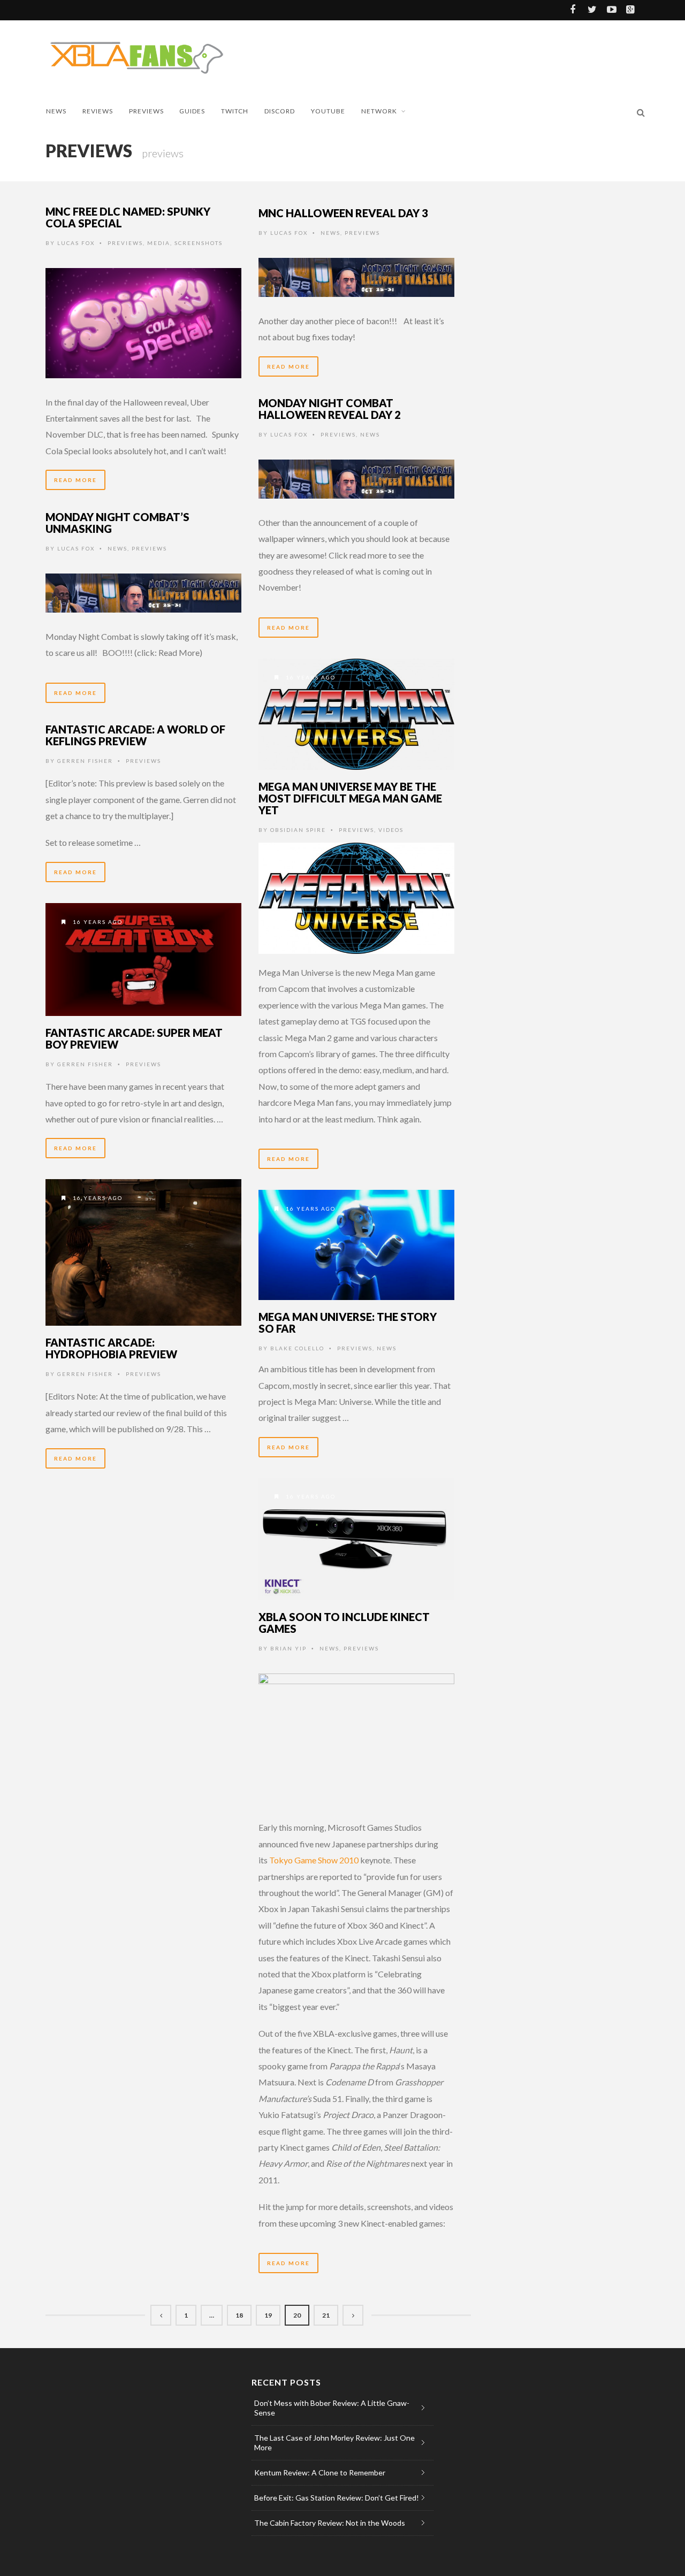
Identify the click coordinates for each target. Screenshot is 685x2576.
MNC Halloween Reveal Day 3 (343, 213)
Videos (391, 830)
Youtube (328, 111)
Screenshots (199, 243)
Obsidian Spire (298, 830)
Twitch (235, 111)
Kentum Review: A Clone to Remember (320, 2472)
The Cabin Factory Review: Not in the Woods (330, 2523)
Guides (192, 111)
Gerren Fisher (85, 761)
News (56, 111)
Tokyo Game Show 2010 (314, 1860)
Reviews (98, 111)
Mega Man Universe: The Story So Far (348, 1323)
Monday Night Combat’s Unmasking (117, 523)
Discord (280, 111)
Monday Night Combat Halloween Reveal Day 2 (330, 409)
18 (239, 2315)
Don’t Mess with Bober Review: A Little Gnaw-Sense (332, 2408)
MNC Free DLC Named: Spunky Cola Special (128, 217)
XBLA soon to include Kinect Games (344, 1623)
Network (379, 111)
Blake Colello (297, 1348)
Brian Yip (288, 1648)
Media (159, 243)
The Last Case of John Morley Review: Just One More (334, 2443)
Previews (146, 111)
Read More (75, 480)
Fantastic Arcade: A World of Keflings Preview (135, 735)
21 (326, 2315)
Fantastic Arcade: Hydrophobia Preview (111, 1348)
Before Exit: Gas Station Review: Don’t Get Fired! (337, 2498)
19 (268, 2315)
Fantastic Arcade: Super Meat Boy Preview (134, 1038)
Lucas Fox (76, 243)
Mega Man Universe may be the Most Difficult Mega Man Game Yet (350, 798)
